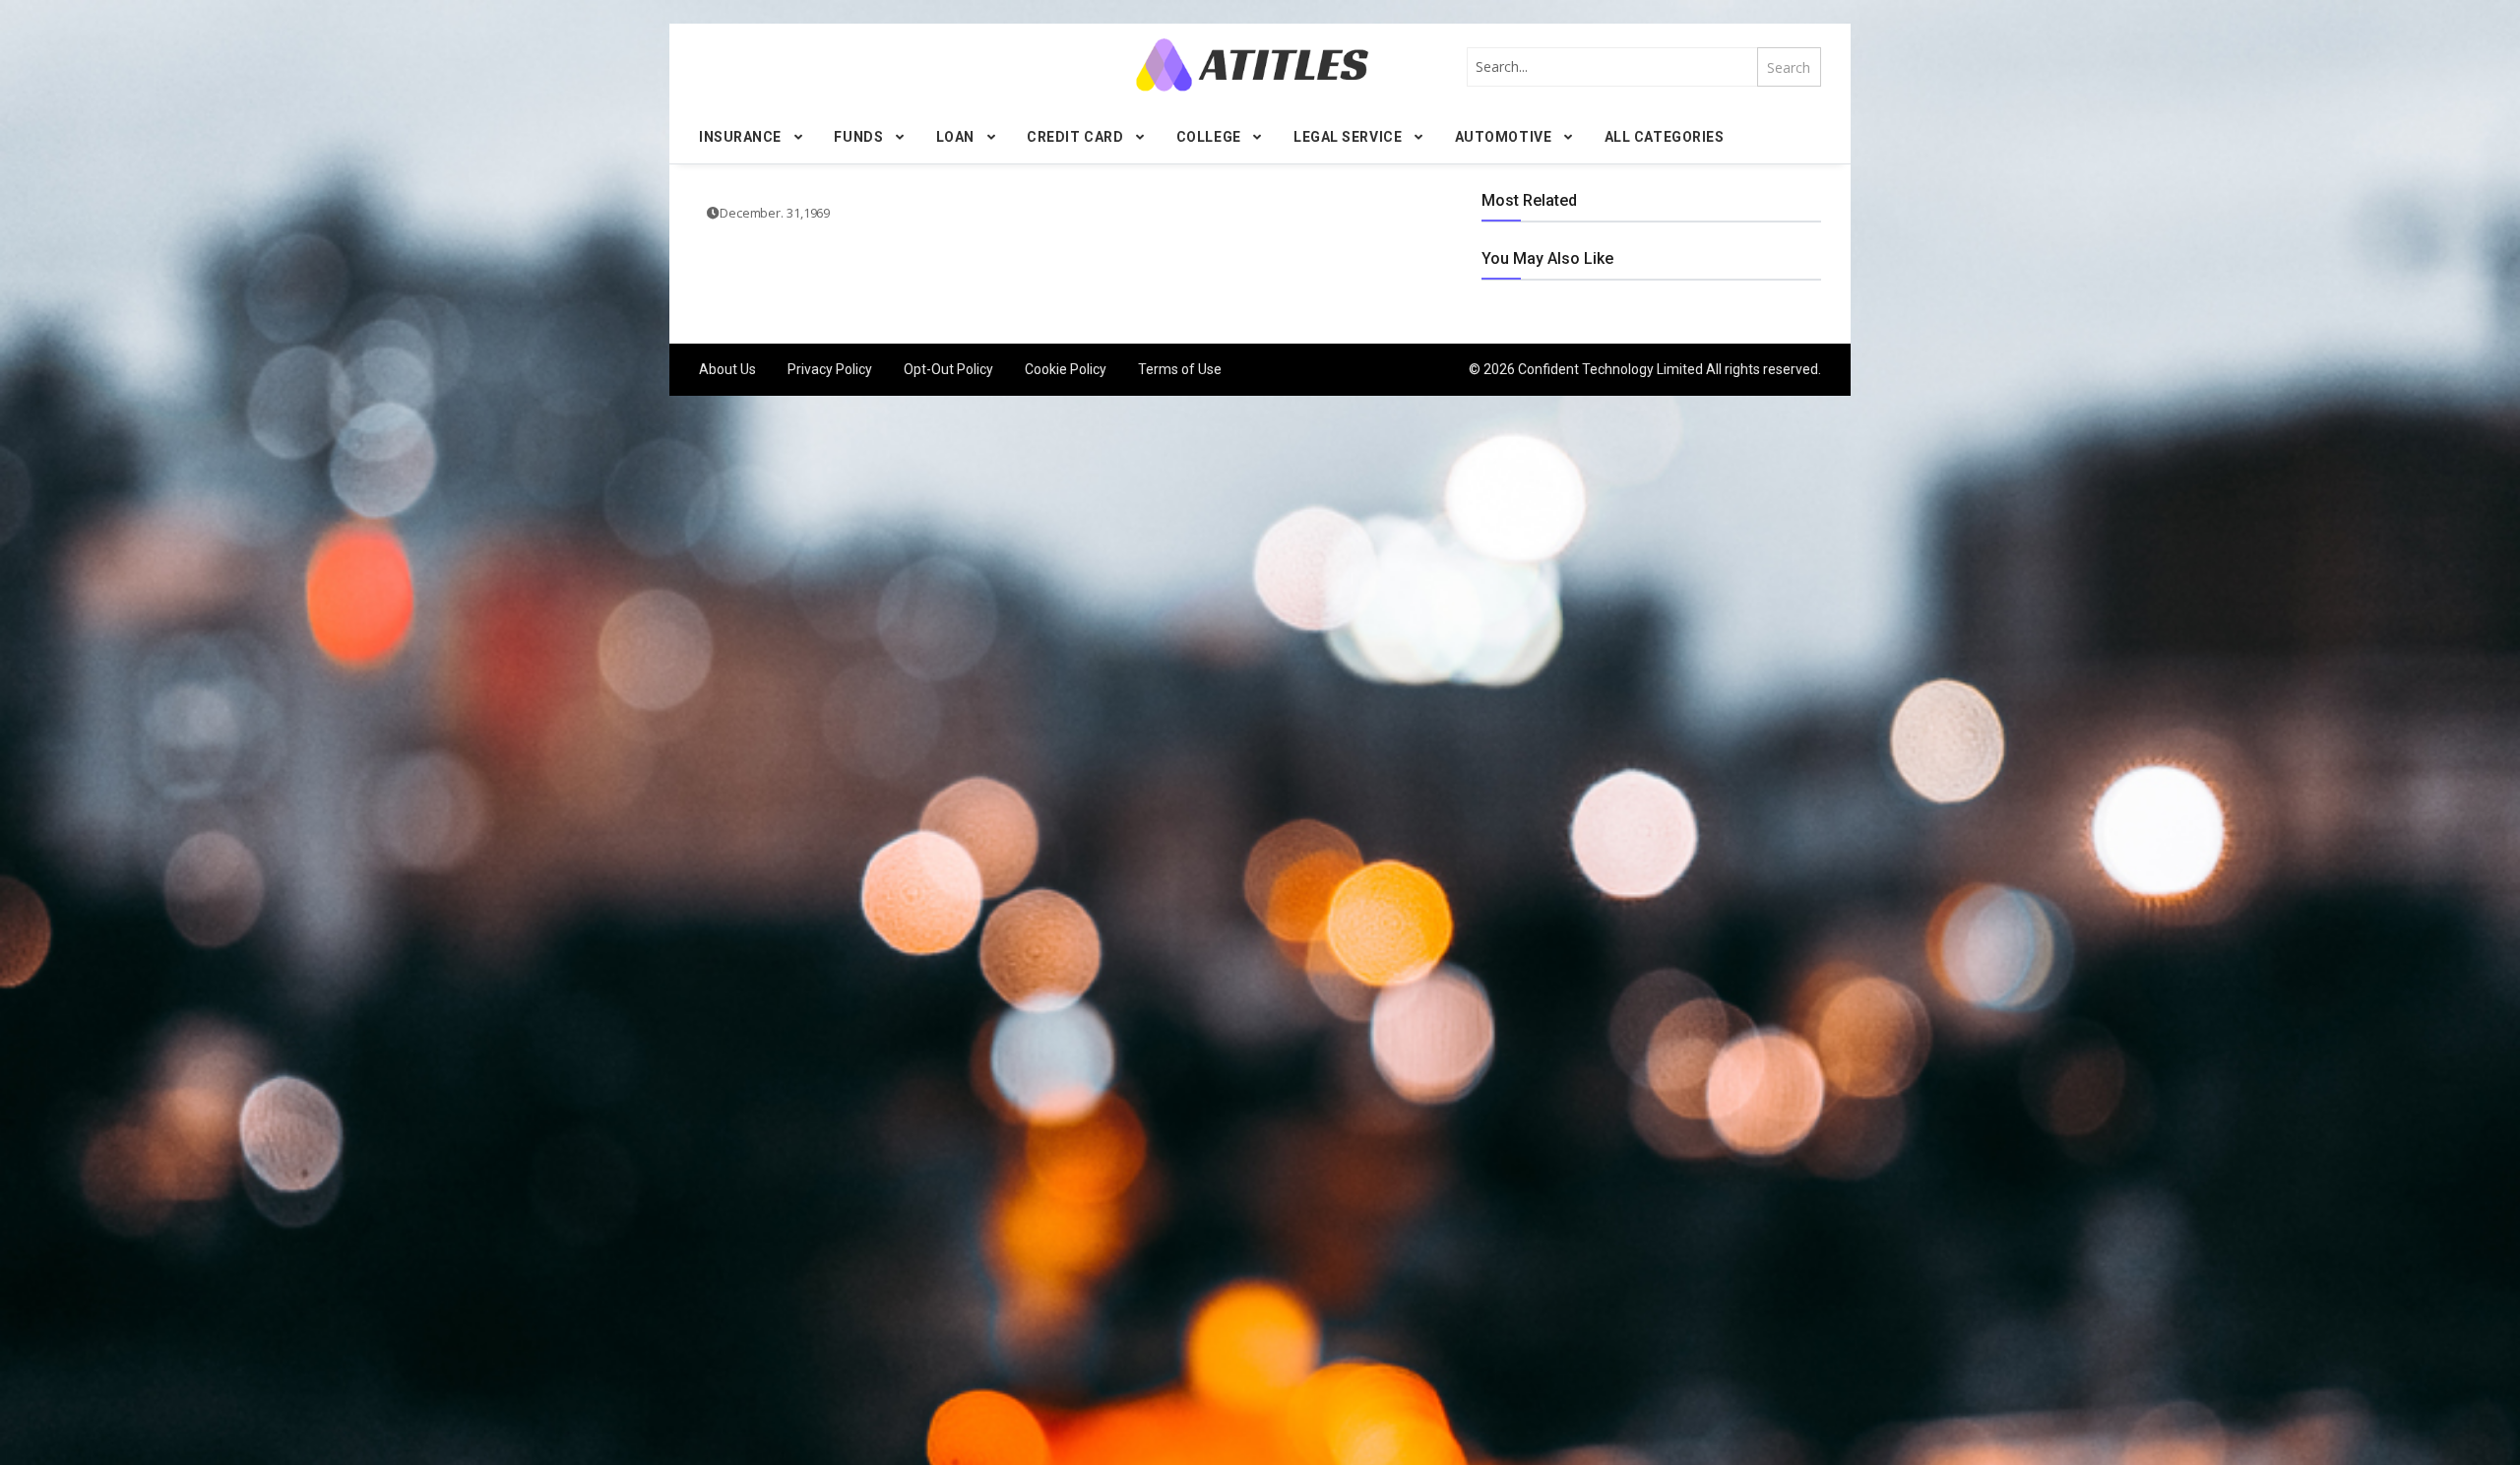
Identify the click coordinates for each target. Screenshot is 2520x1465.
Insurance (740, 137)
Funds (858, 137)
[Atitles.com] (1252, 64)
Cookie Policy (1066, 369)
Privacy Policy (830, 369)
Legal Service (1348, 137)
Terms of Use (1180, 369)
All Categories (1665, 137)
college (1209, 137)
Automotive (1504, 137)
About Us (727, 369)
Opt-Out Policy (948, 369)
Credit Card (1075, 137)
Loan (955, 137)
